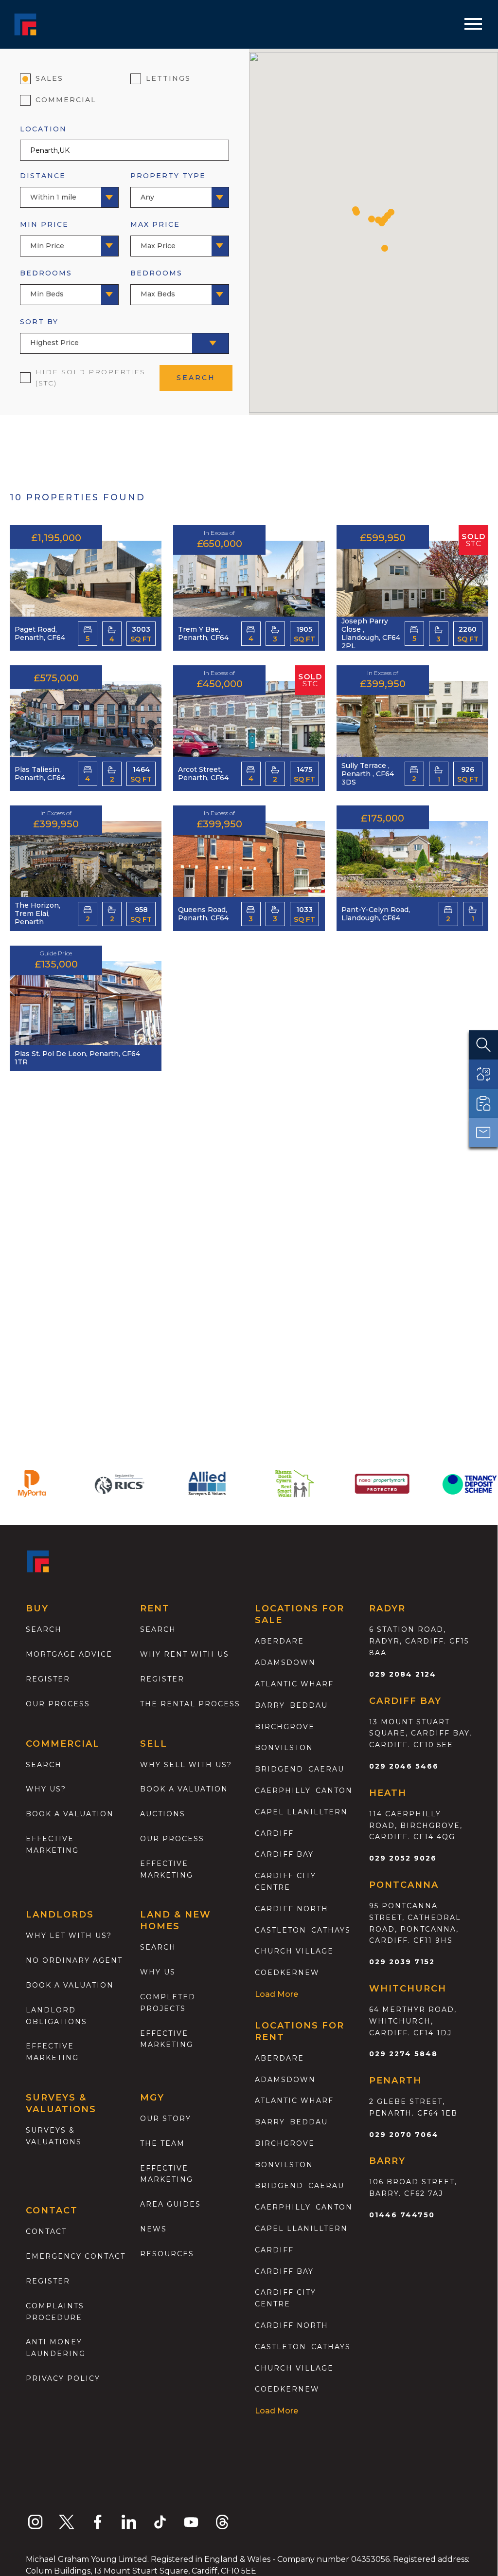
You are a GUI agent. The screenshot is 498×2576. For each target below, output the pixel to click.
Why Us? (46, 1789)
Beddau (309, 1705)
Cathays (331, 1930)
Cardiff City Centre (285, 1882)
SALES (49, 78)
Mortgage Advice (69, 1654)
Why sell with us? (186, 1765)
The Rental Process (190, 1704)
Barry (270, 1705)
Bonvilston (284, 1748)
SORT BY (49, 332)
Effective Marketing (52, 1845)
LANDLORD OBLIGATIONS (56, 2016)
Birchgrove (285, 1727)
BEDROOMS (46, 283)
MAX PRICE (155, 235)
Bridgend (279, 1769)
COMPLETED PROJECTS (168, 2003)
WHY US (158, 1972)
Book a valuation (70, 1814)
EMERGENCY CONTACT (76, 2256)
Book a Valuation (184, 1789)
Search (44, 1629)
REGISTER (48, 2281)
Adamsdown (285, 1663)
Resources (167, 2254)
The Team (162, 2143)
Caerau (326, 1769)
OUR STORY (166, 2119)
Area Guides (170, 2204)
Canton (334, 1790)
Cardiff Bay (284, 1854)
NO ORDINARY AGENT (74, 1960)
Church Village (294, 1951)
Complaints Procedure (55, 2312)
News (153, 2229)
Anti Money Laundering (56, 2348)
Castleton (281, 1930)
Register (48, 1679)
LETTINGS (168, 78)
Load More (276, 1994)
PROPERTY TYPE (168, 186)
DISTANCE (48, 186)
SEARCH (196, 378)
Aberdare (279, 1641)
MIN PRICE (44, 235)
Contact (46, 2231)
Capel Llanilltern (301, 1812)
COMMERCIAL (66, 100)
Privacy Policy (63, 2378)
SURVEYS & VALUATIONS (54, 2136)
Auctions (163, 1814)
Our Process (58, 1704)
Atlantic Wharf (294, 1684)
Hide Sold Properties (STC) (90, 378)
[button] (356, 212)
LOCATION (43, 129)
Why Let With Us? (69, 1936)
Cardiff (274, 1833)
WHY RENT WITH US (185, 1654)
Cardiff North (292, 1909)
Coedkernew (287, 1973)
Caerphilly (283, 1790)
